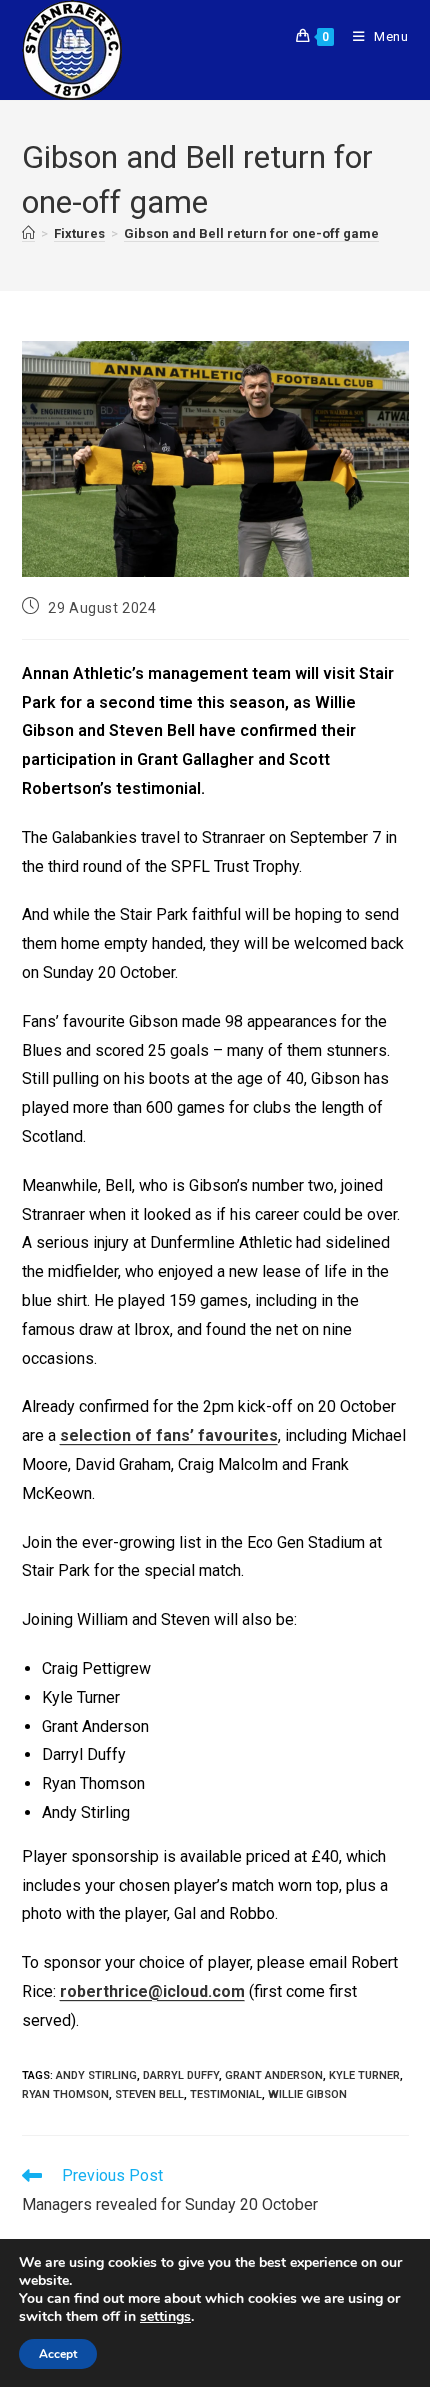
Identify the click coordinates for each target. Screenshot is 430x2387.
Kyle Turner (364, 2075)
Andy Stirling (96, 2075)
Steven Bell (149, 2094)
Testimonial (226, 2094)
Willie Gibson (307, 2094)
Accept (58, 2354)
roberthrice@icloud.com (152, 1991)
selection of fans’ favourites (169, 1435)
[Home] (28, 234)
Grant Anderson (274, 2075)
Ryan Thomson (65, 2094)
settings (165, 2317)
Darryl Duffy (181, 2075)
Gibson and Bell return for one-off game (251, 233)
